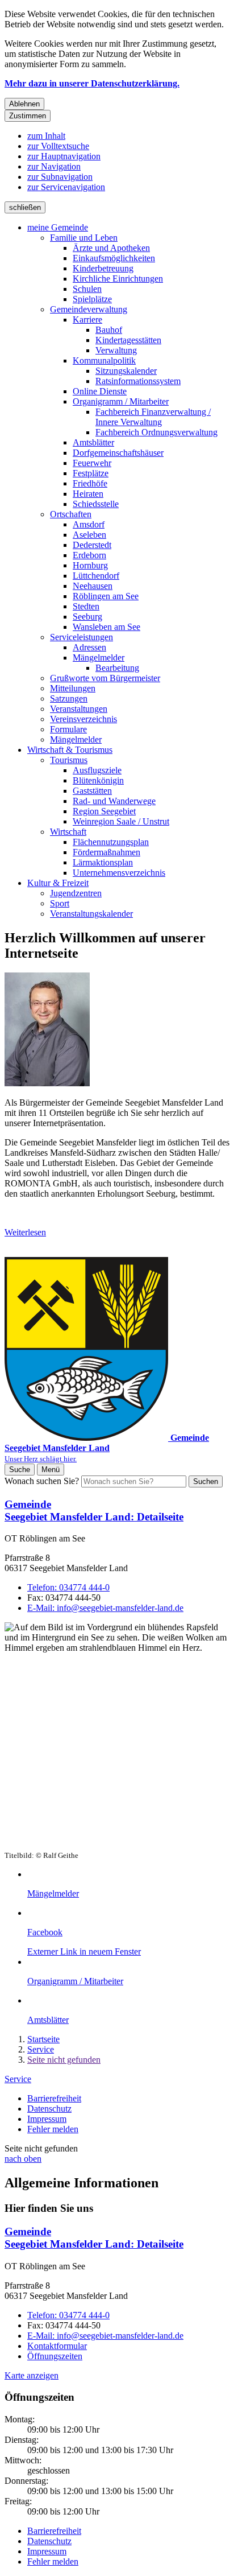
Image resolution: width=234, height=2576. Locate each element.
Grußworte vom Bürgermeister (105, 678)
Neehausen (93, 586)
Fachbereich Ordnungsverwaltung (156, 432)
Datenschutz (49, 2109)
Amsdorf (89, 524)
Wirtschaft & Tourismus (70, 750)
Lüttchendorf (96, 576)
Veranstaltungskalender (91, 914)
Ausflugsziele (97, 770)
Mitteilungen (73, 688)
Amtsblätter (93, 442)
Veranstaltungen (79, 709)
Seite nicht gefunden (64, 2060)
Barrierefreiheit (54, 2098)
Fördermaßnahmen (106, 852)
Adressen (89, 647)
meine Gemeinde (58, 227)
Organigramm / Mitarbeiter (121, 401)
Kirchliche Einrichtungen (118, 279)
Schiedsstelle (96, 504)
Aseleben (89, 535)
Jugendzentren (76, 893)
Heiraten (88, 494)
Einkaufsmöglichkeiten (114, 258)
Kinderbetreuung (103, 268)
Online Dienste (100, 391)
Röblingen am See (106, 596)
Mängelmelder (99, 658)
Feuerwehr (92, 463)
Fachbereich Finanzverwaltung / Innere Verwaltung (153, 417)
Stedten (86, 606)
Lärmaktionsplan (103, 862)
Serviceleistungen (82, 637)
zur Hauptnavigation (64, 156)
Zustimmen (28, 116)
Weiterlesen (25, 1232)
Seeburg (87, 617)
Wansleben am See (106, 627)
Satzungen (69, 698)
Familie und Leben (84, 238)
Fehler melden (53, 2129)
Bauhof (109, 330)
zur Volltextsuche (58, 146)
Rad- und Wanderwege (114, 801)
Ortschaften (71, 514)
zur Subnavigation (60, 177)
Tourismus (69, 760)
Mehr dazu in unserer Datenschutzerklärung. (92, 83)
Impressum (47, 2119)
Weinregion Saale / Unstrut (121, 821)
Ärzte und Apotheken (111, 248)
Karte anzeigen (32, 2375)
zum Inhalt (46, 136)
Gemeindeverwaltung (89, 309)
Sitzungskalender (126, 371)
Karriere (87, 320)
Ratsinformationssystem (138, 381)
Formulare (68, 729)
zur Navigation (54, 166)
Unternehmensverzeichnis (119, 873)
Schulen (87, 289)
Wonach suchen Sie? (42, 1481)
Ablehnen (24, 104)
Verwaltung (116, 350)
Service (41, 2049)
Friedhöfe (90, 483)
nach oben (23, 2159)
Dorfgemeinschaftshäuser (118, 453)
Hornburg (90, 565)
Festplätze (91, 473)
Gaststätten (92, 791)
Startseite (43, 2039)
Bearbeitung (117, 668)
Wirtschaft (68, 832)
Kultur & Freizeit (58, 883)
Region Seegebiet (104, 811)
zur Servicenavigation (66, 187)
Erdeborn (89, 555)
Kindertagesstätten (128, 340)
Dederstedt (92, 545)
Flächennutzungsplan (111, 842)
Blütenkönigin (98, 780)
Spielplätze (92, 299)
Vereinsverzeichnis (83, 719)
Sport (60, 903)
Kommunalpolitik (104, 360)
